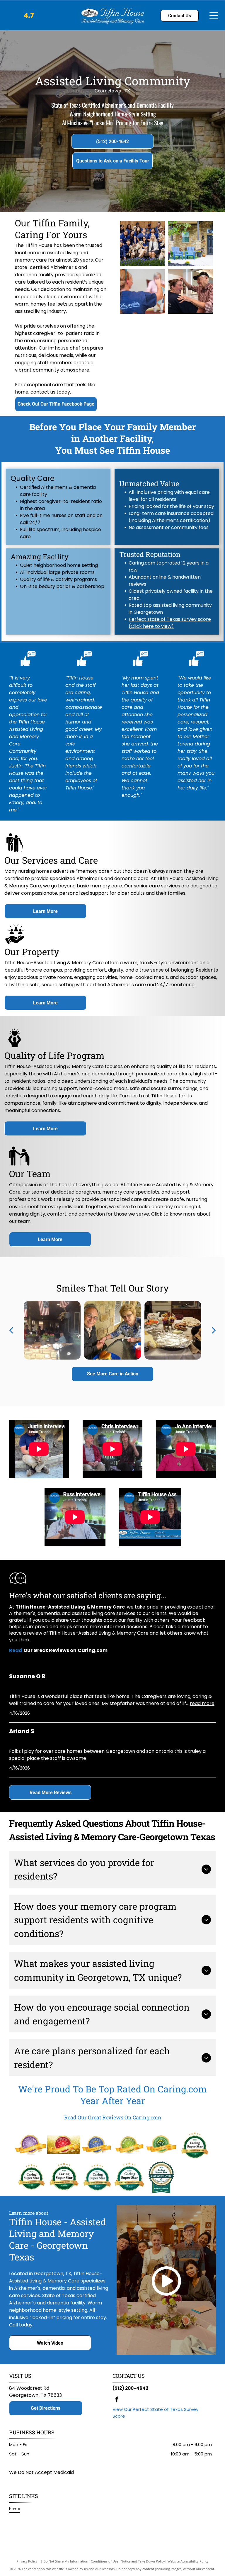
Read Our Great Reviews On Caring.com (113, 2117)
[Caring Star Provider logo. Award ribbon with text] (31, 2144)
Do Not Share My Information (66, 2561)
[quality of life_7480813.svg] (15, 1046)
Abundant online (148, 577)
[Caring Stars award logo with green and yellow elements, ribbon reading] (129, 2144)
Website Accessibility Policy (188, 2561)
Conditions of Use (104, 2561)
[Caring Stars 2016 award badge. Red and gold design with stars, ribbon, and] (63, 2144)
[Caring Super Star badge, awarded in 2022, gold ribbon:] (31, 2177)
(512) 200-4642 (130, 2388)
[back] (11, 1330)
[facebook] (117, 2400)
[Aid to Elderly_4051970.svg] (19, 1165)
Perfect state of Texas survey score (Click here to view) (170, 623)
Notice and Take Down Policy (143, 2561)
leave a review (26, 1633)
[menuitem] (17, 2509)
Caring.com (182, 2089)
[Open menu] (214, 16)
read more (202, 1703)
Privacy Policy (27, 2561)
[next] (214, 1330)
